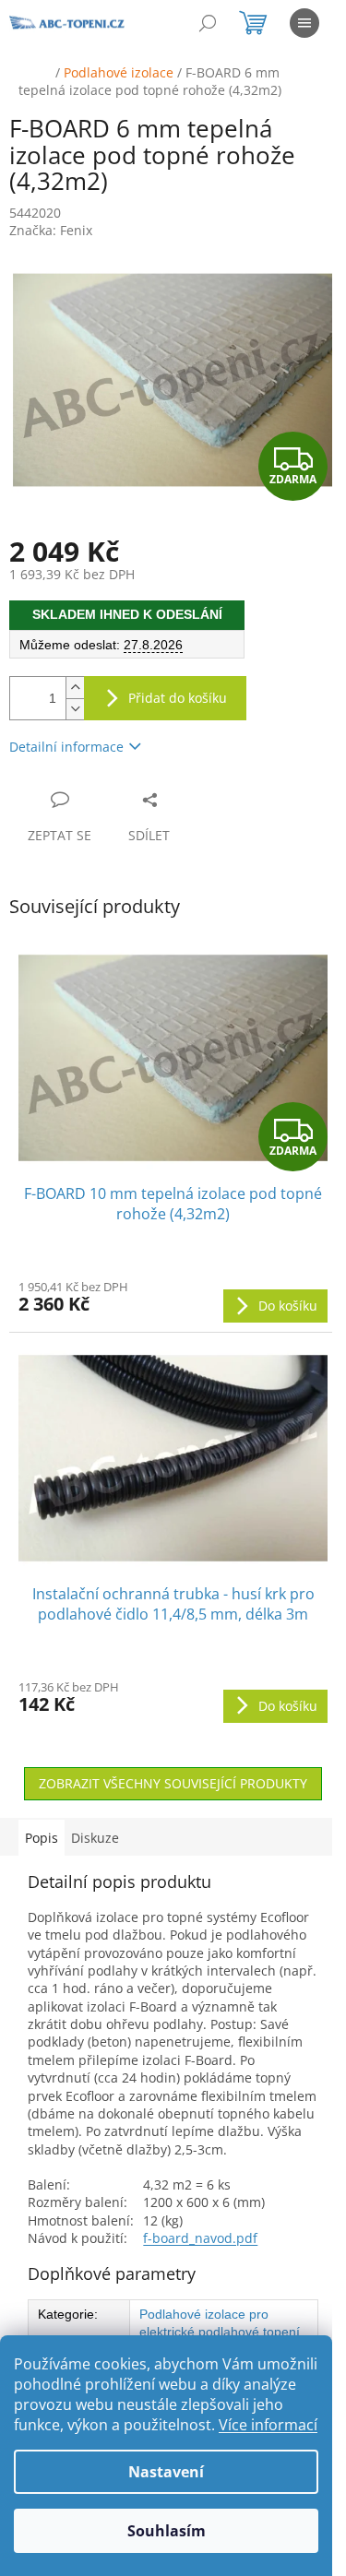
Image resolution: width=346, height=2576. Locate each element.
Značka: (51, 230)
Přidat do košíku (178, 698)
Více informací (268, 2425)
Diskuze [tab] (95, 1838)
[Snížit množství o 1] (75, 709)
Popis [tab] (42, 1838)
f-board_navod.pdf (200, 2238)
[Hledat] (208, 23)
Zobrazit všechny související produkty (173, 1783)
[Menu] (304, 23)
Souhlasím (167, 2531)
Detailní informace (66, 747)
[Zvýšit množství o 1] (75, 688)
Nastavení (166, 2472)
